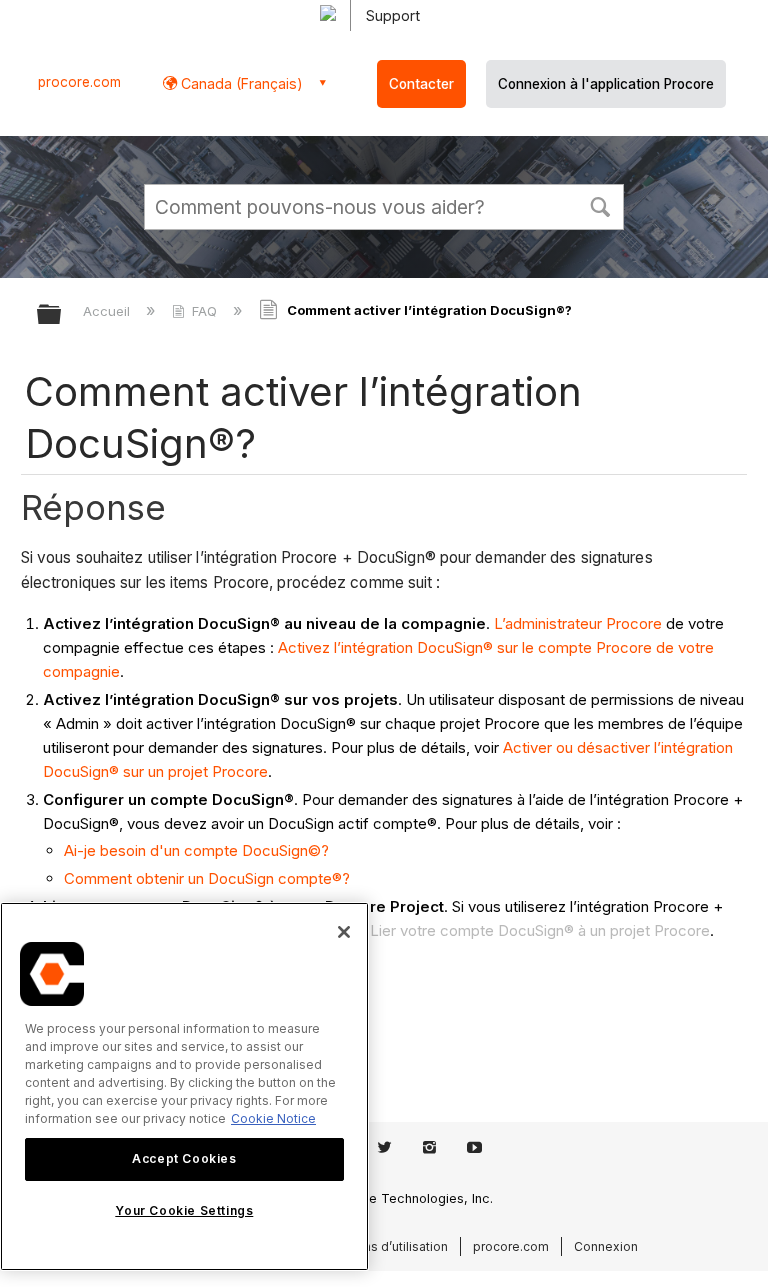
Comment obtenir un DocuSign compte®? (207, 878)
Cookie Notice (273, 1118)
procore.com (79, 82)
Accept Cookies (184, 1158)
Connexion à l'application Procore (606, 84)
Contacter (421, 84)
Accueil (108, 311)
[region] (184, 1086)
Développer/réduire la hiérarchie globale (62, 315)
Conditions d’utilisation (381, 1246)
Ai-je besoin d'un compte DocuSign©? (196, 850)
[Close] (344, 932)
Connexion (606, 1246)
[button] (600, 205)
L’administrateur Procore (578, 623)
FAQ (204, 311)
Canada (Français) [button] (240, 83)
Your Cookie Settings (184, 1210)
